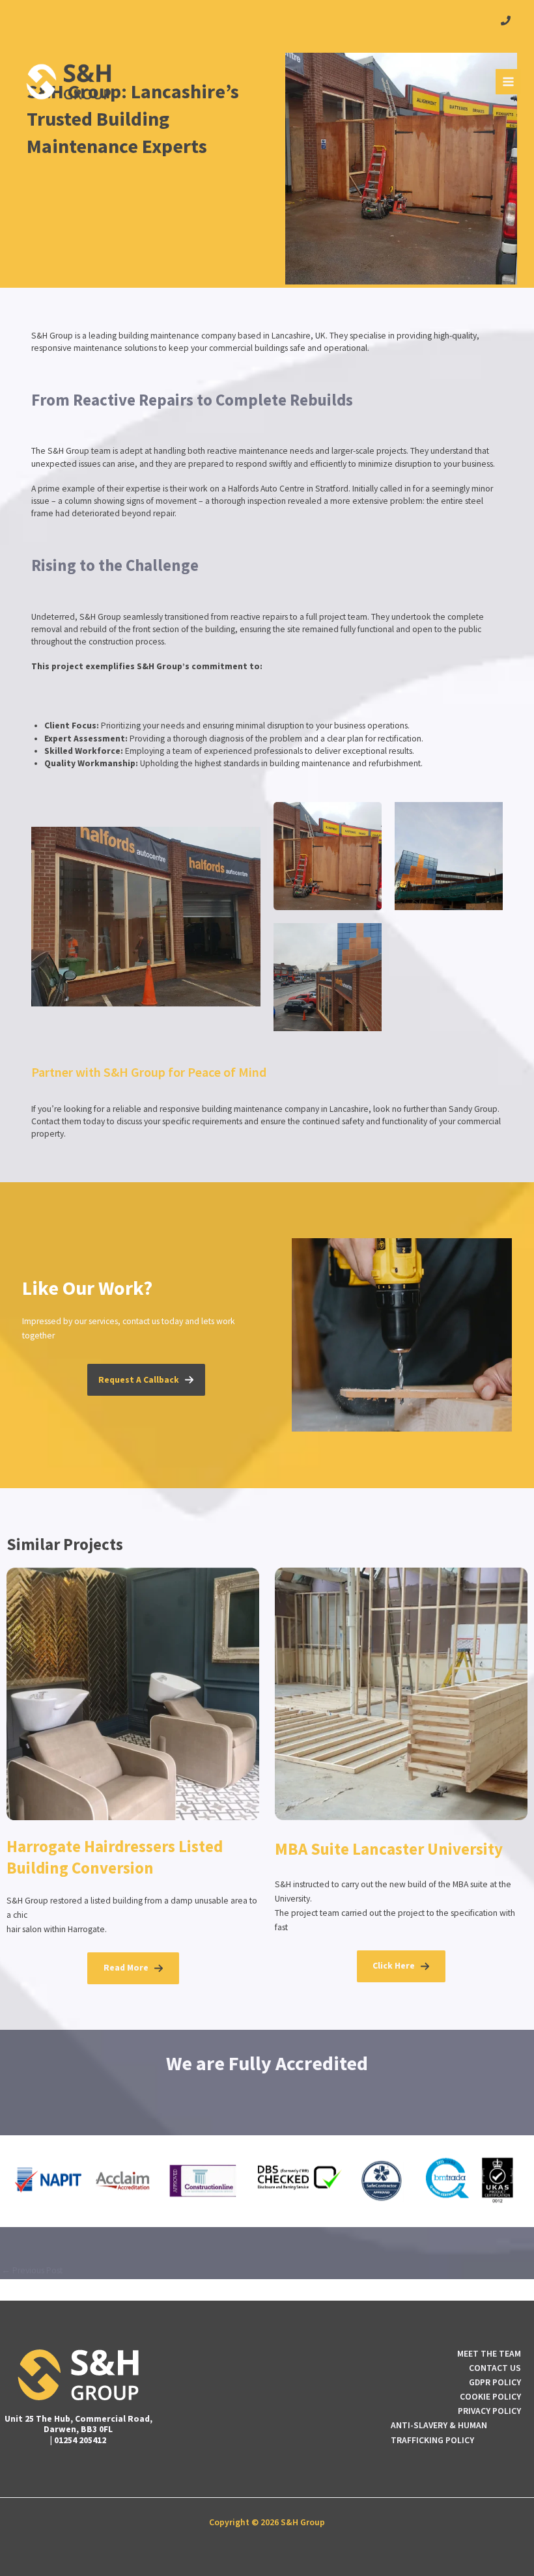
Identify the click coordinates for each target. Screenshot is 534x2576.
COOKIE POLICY (490, 2397)
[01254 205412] (506, 21)
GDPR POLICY (495, 2382)
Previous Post (32, 2271)
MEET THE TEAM (489, 2354)
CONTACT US (495, 2368)
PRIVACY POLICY (489, 2411)
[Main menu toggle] (509, 82)
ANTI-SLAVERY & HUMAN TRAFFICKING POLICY (439, 2432)
